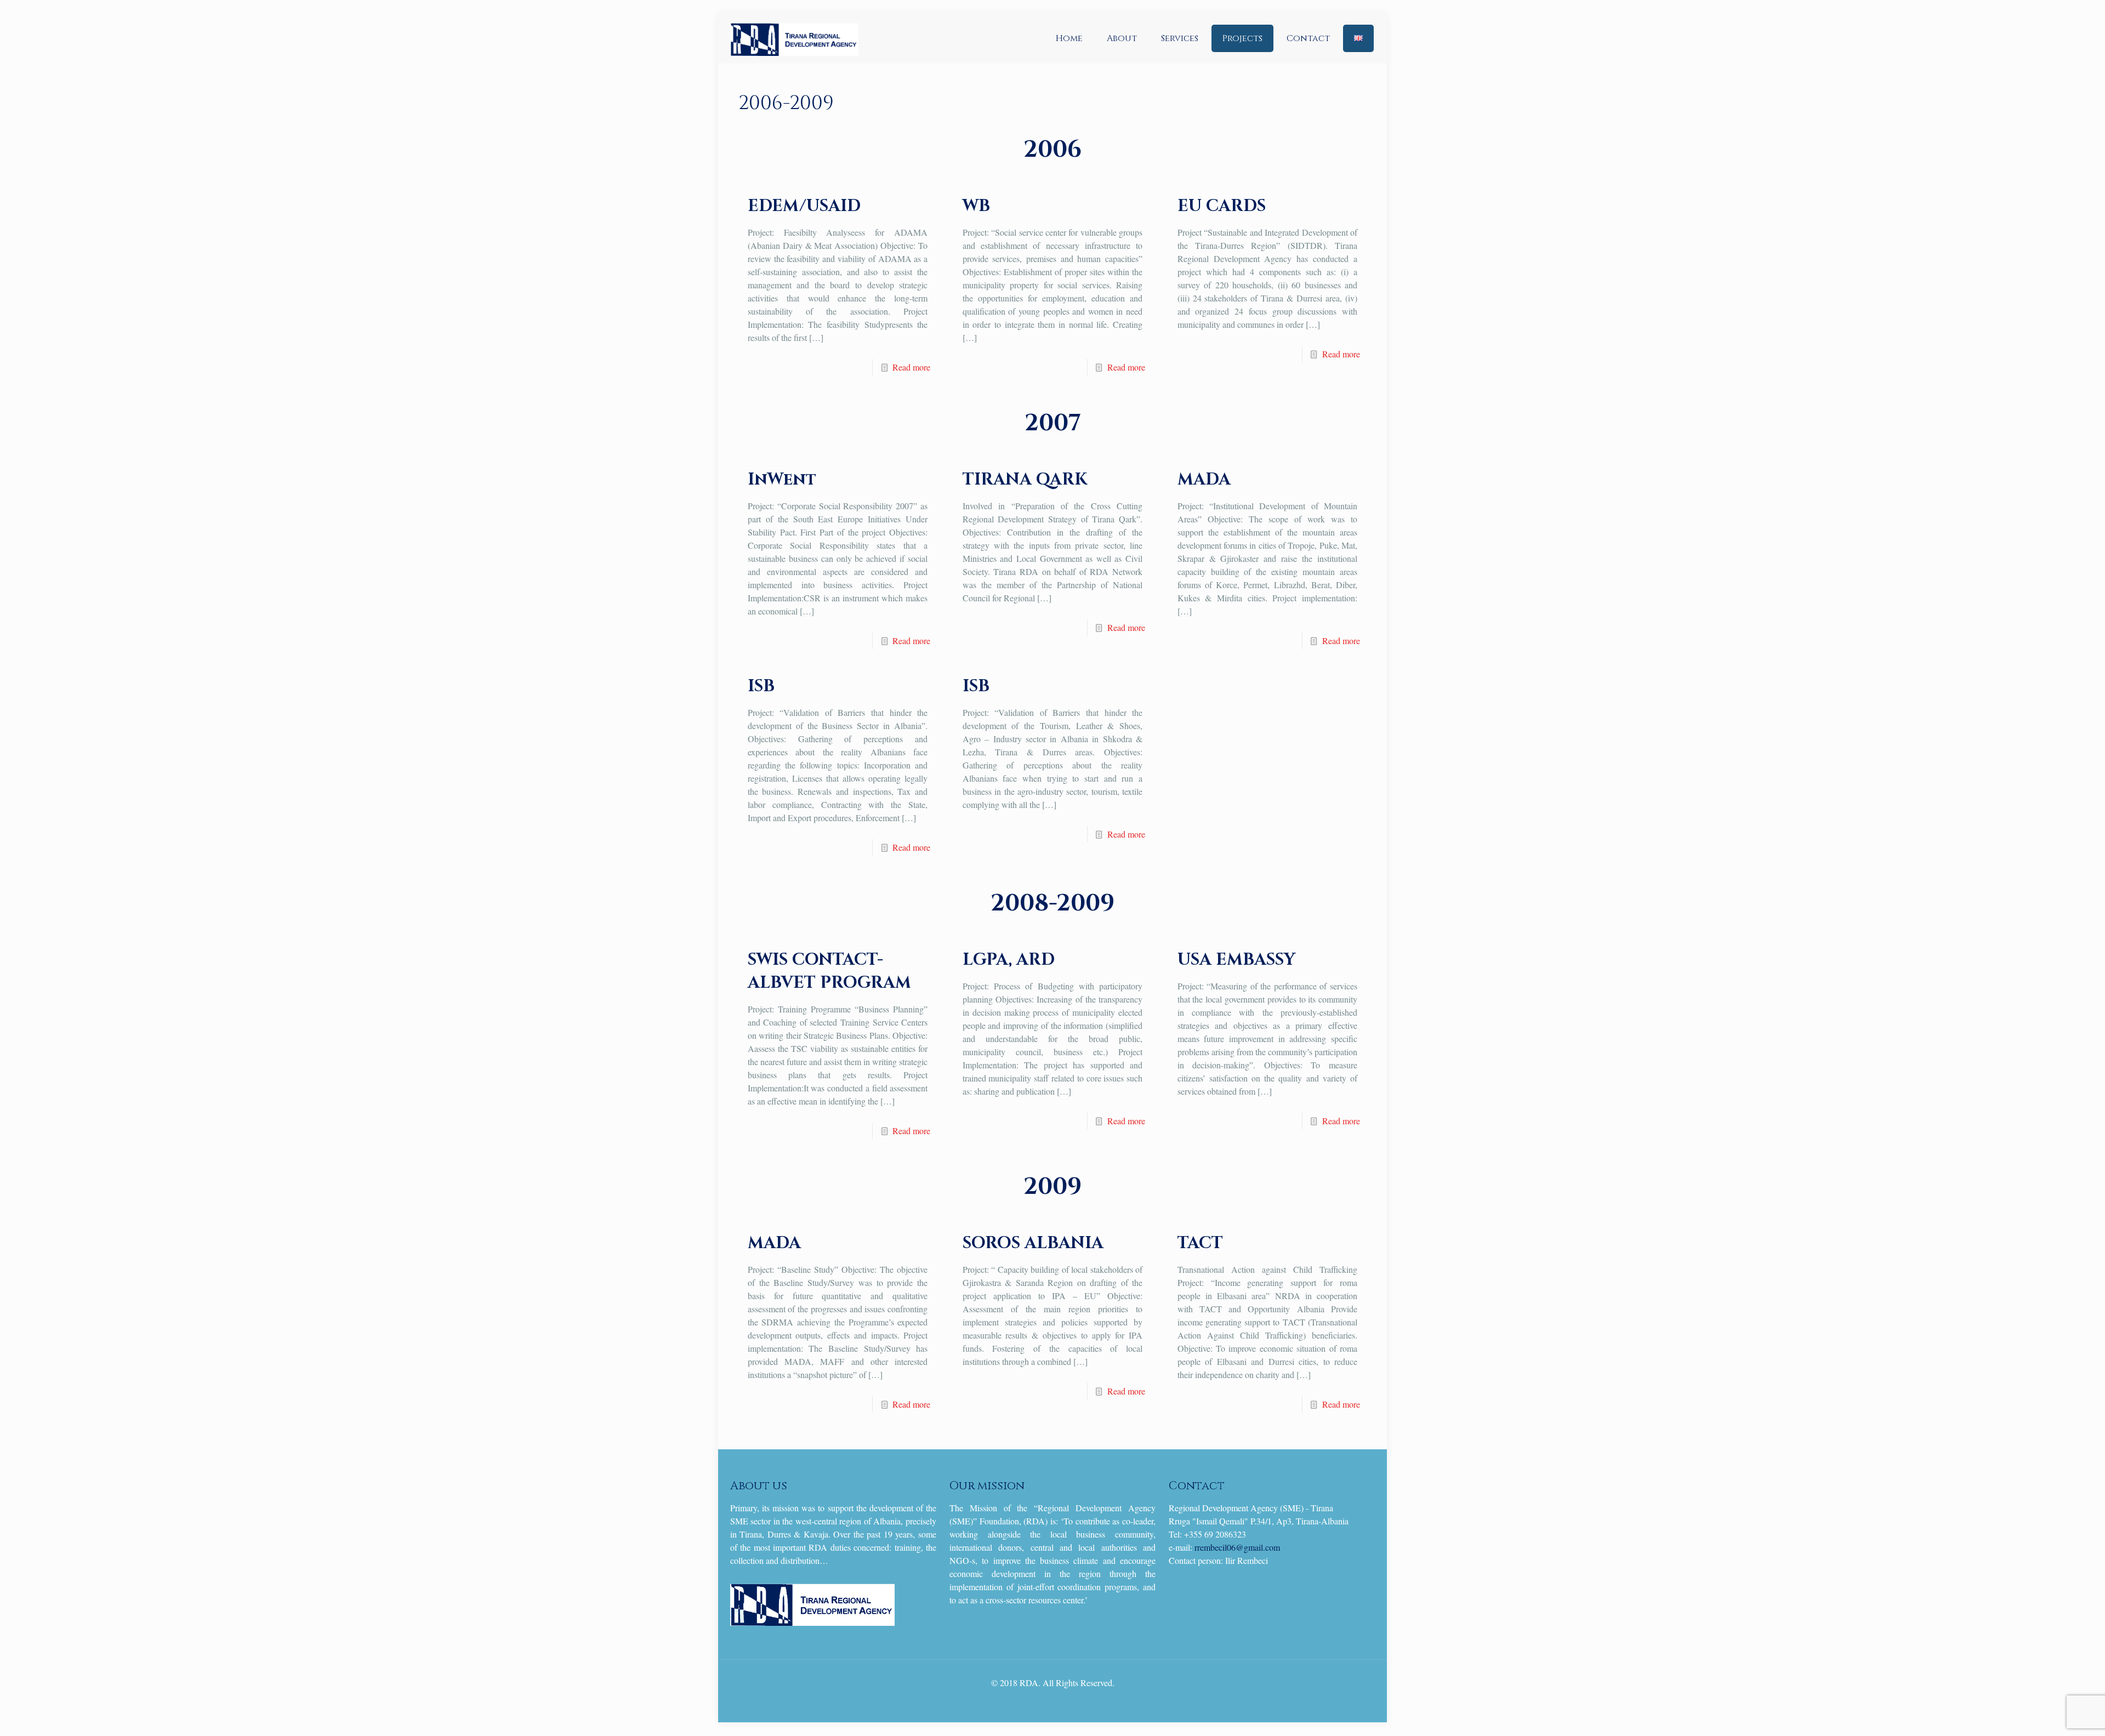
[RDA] (794, 38)
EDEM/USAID (804, 206)
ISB (761, 686)
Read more (911, 367)
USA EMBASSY (1236, 960)
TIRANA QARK (1025, 480)
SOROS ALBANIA (1033, 1243)
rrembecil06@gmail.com (1237, 1547)
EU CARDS (1222, 206)
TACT (1200, 1243)
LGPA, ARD (1009, 960)
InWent (782, 480)
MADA (1204, 480)
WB (976, 206)
